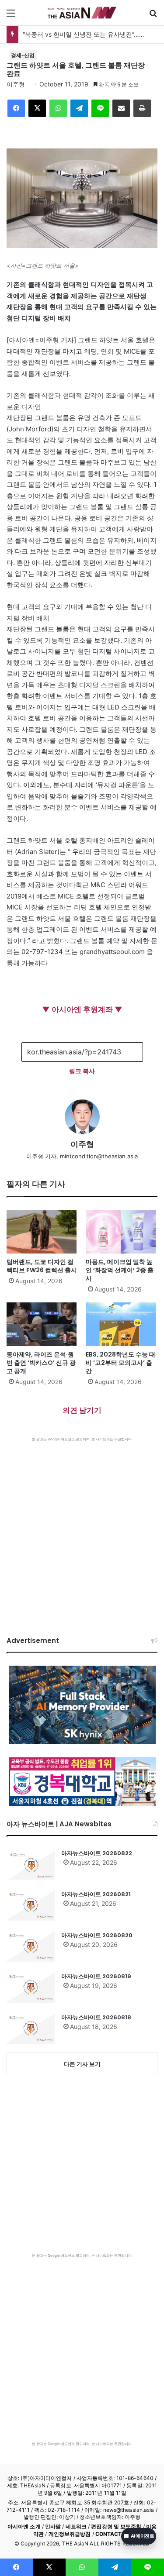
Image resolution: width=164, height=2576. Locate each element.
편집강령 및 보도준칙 (116, 2526)
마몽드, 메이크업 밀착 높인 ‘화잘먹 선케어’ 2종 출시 (120, 1270)
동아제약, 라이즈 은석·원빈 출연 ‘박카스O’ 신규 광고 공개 (41, 1363)
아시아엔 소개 (24, 2526)
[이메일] (121, 108)
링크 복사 (82, 1071)
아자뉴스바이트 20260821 (96, 1894)
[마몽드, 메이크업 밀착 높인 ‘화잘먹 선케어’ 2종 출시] (122, 1232)
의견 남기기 (82, 1410)
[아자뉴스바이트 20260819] (31, 1987)
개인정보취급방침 (70, 2534)
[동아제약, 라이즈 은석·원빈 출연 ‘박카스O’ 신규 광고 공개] (43, 1324)
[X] (37, 108)
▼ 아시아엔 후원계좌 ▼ (82, 1009)
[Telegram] (79, 108)
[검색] (153, 16)
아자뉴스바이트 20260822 (97, 1853)
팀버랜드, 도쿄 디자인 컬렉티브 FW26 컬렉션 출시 (42, 1266)
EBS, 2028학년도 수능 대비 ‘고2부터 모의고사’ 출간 (120, 1363)
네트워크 (76, 2526)
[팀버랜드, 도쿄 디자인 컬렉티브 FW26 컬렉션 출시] (43, 1232)
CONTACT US (113, 2534)
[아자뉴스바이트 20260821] (31, 1905)
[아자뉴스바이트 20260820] (31, 1946)
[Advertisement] (82, 1528)
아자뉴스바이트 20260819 (96, 1976)
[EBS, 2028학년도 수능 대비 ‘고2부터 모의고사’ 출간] (122, 1324)
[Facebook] (16, 108)
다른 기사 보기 (82, 2064)
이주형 (16, 84)
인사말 (53, 2526)
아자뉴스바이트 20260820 (97, 1935)
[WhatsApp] (58, 108)
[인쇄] (142, 108)
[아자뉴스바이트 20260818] (31, 2028)
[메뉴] (11, 16)
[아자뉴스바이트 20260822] (31, 1864)
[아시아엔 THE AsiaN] (82, 13)
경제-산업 (23, 55)
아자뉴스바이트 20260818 (96, 2017)
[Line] (100, 108)
